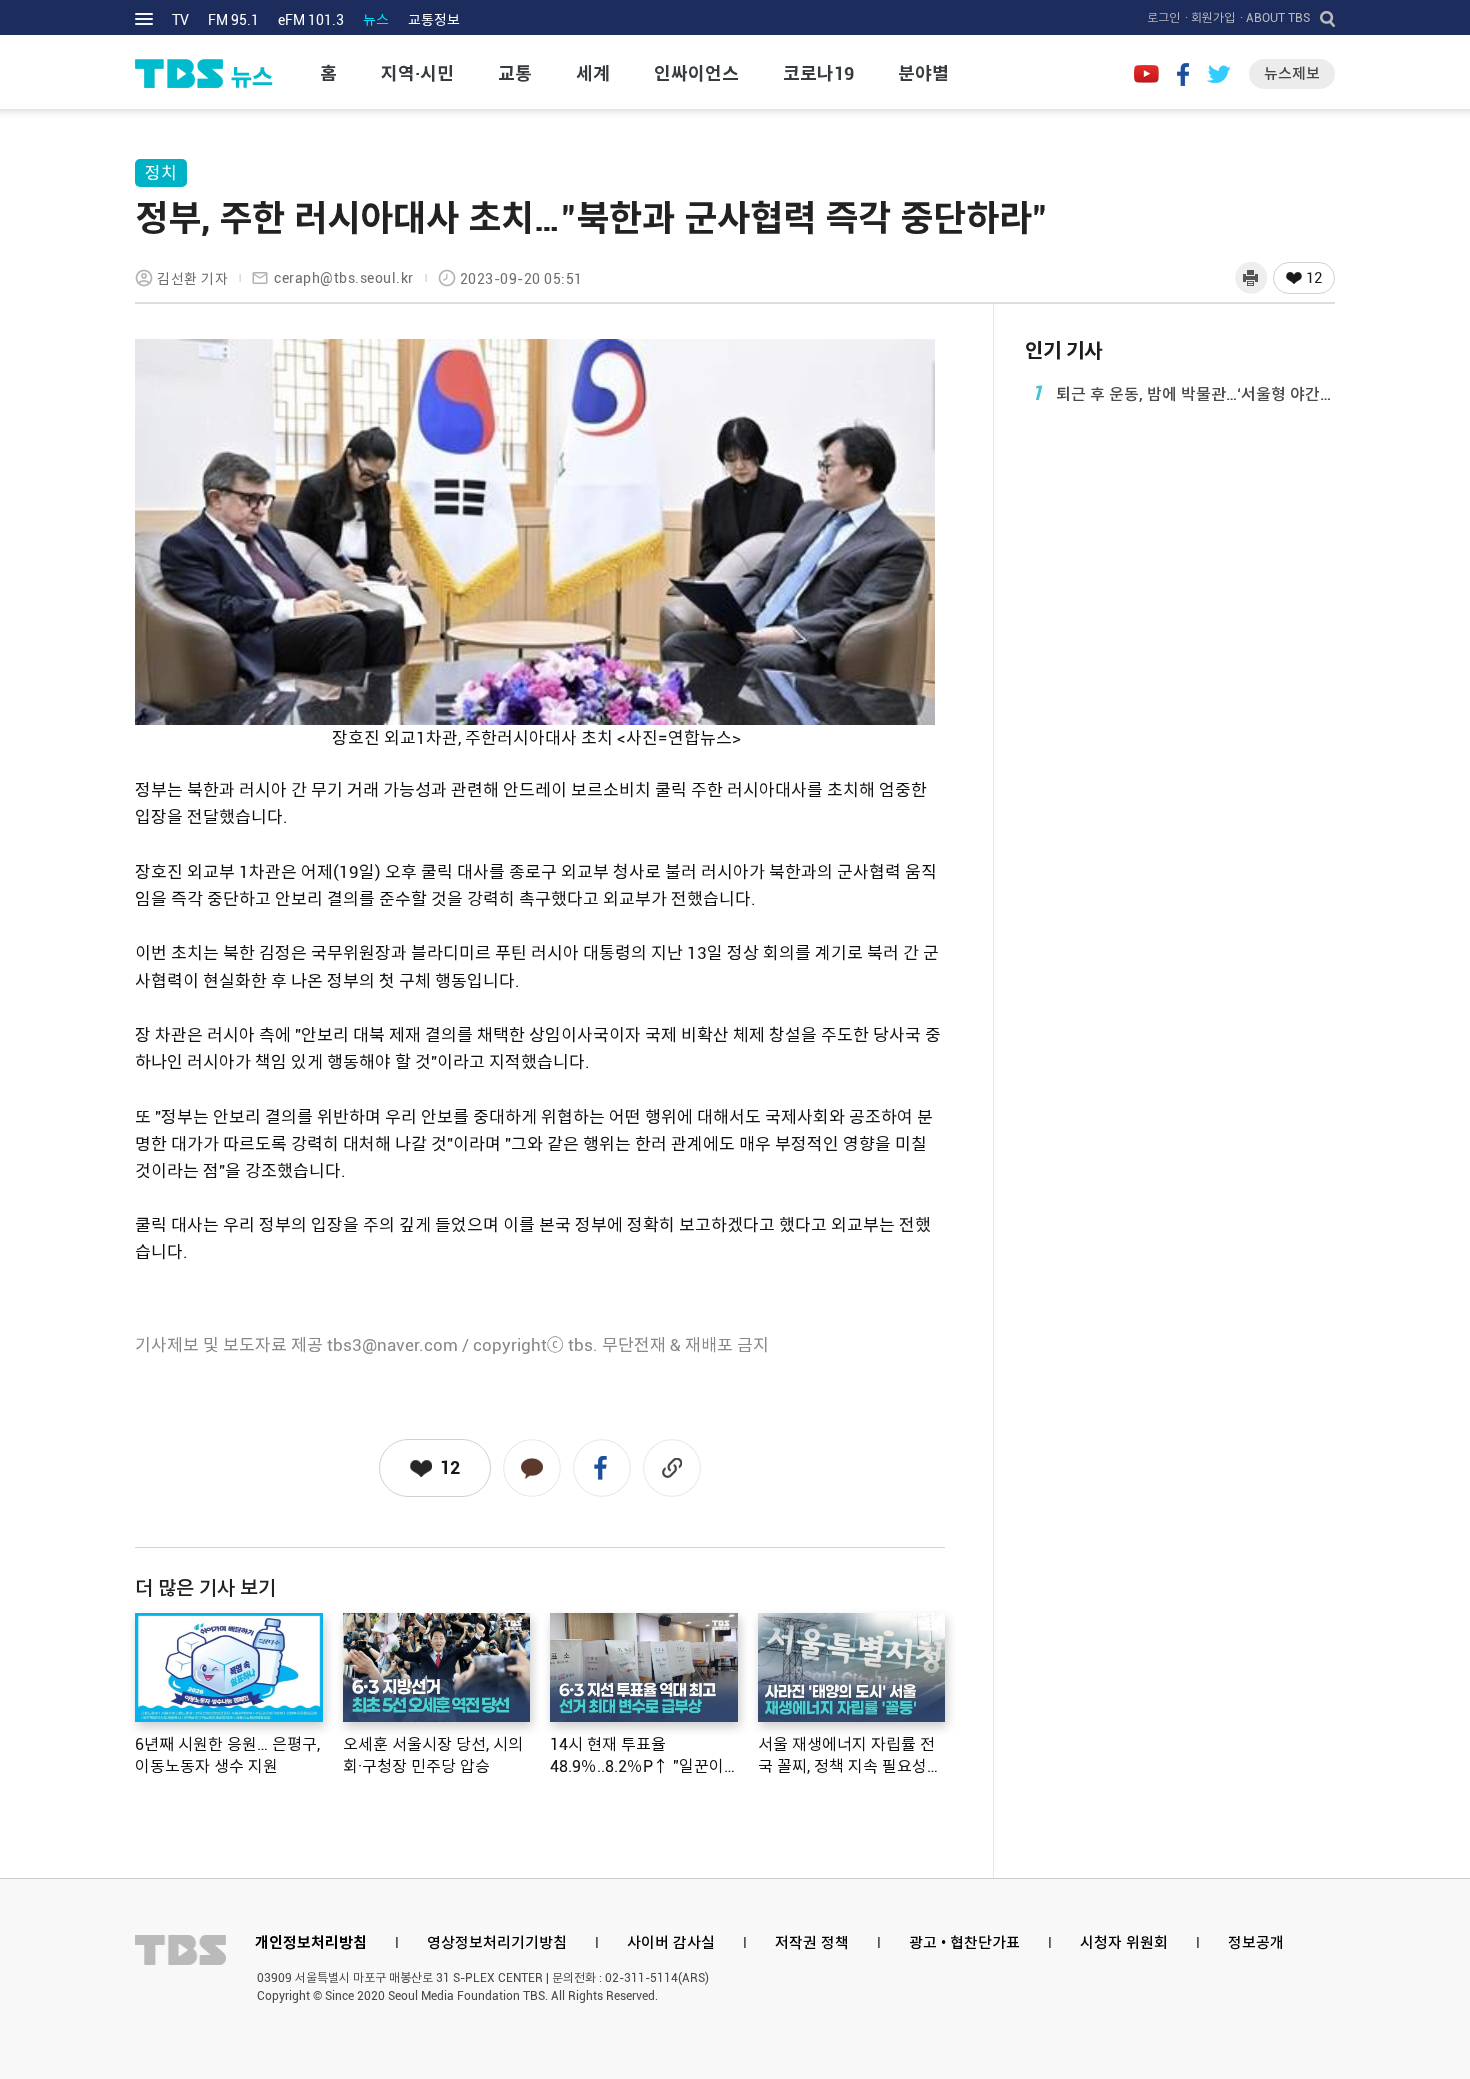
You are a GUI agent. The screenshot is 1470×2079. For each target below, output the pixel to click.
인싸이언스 (696, 73)
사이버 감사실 (671, 1943)
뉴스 (376, 20)
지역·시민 (417, 73)
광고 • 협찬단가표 (964, 1943)
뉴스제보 (1292, 74)
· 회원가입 (1210, 18)
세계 (593, 73)
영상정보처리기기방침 (497, 1943)
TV (180, 20)
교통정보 (434, 20)
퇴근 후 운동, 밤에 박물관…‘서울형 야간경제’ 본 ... (1183, 393)
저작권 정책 (812, 1943)
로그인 (1163, 18)
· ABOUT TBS (1275, 18)
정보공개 (1256, 1943)
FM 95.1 (233, 20)
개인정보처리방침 (311, 1943)
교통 (515, 73)
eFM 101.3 (311, 20)
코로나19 (818, 73)
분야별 (923, 73)
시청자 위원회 (1124, 1943)
